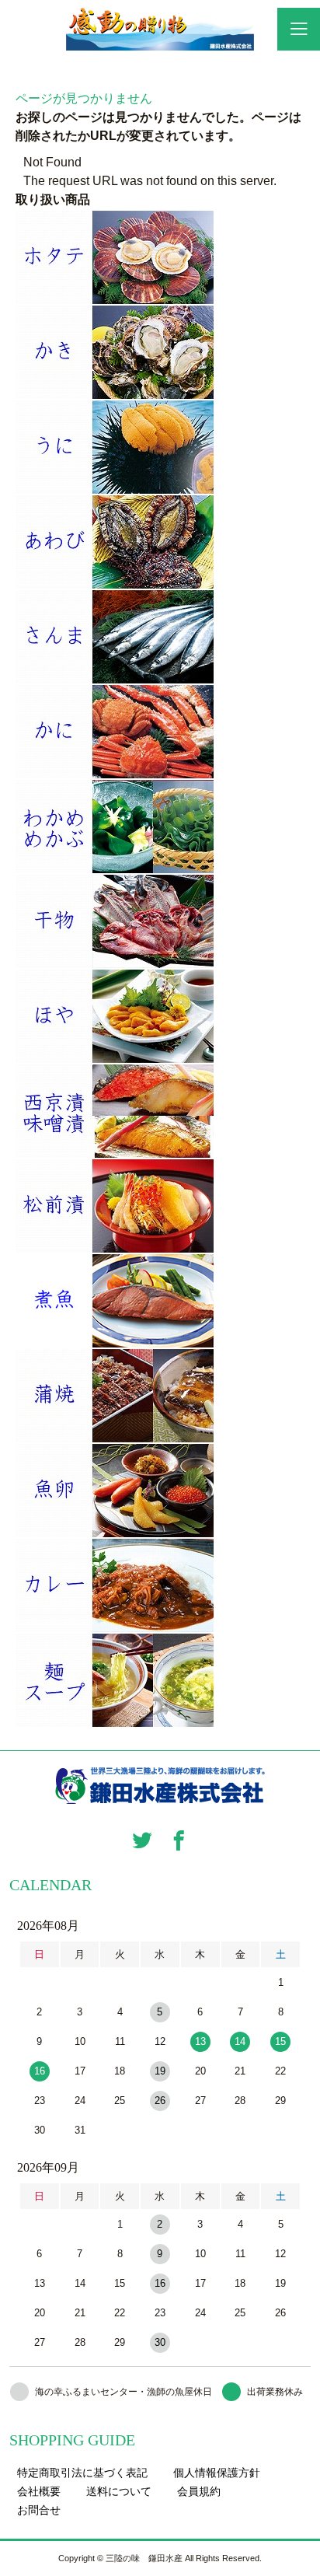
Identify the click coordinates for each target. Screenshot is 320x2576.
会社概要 (39, 2491)
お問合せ (39, 2510)
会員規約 (199, 2491)
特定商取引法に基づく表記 (82, 2473)
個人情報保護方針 (217, 2473)
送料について (119, 2491)
